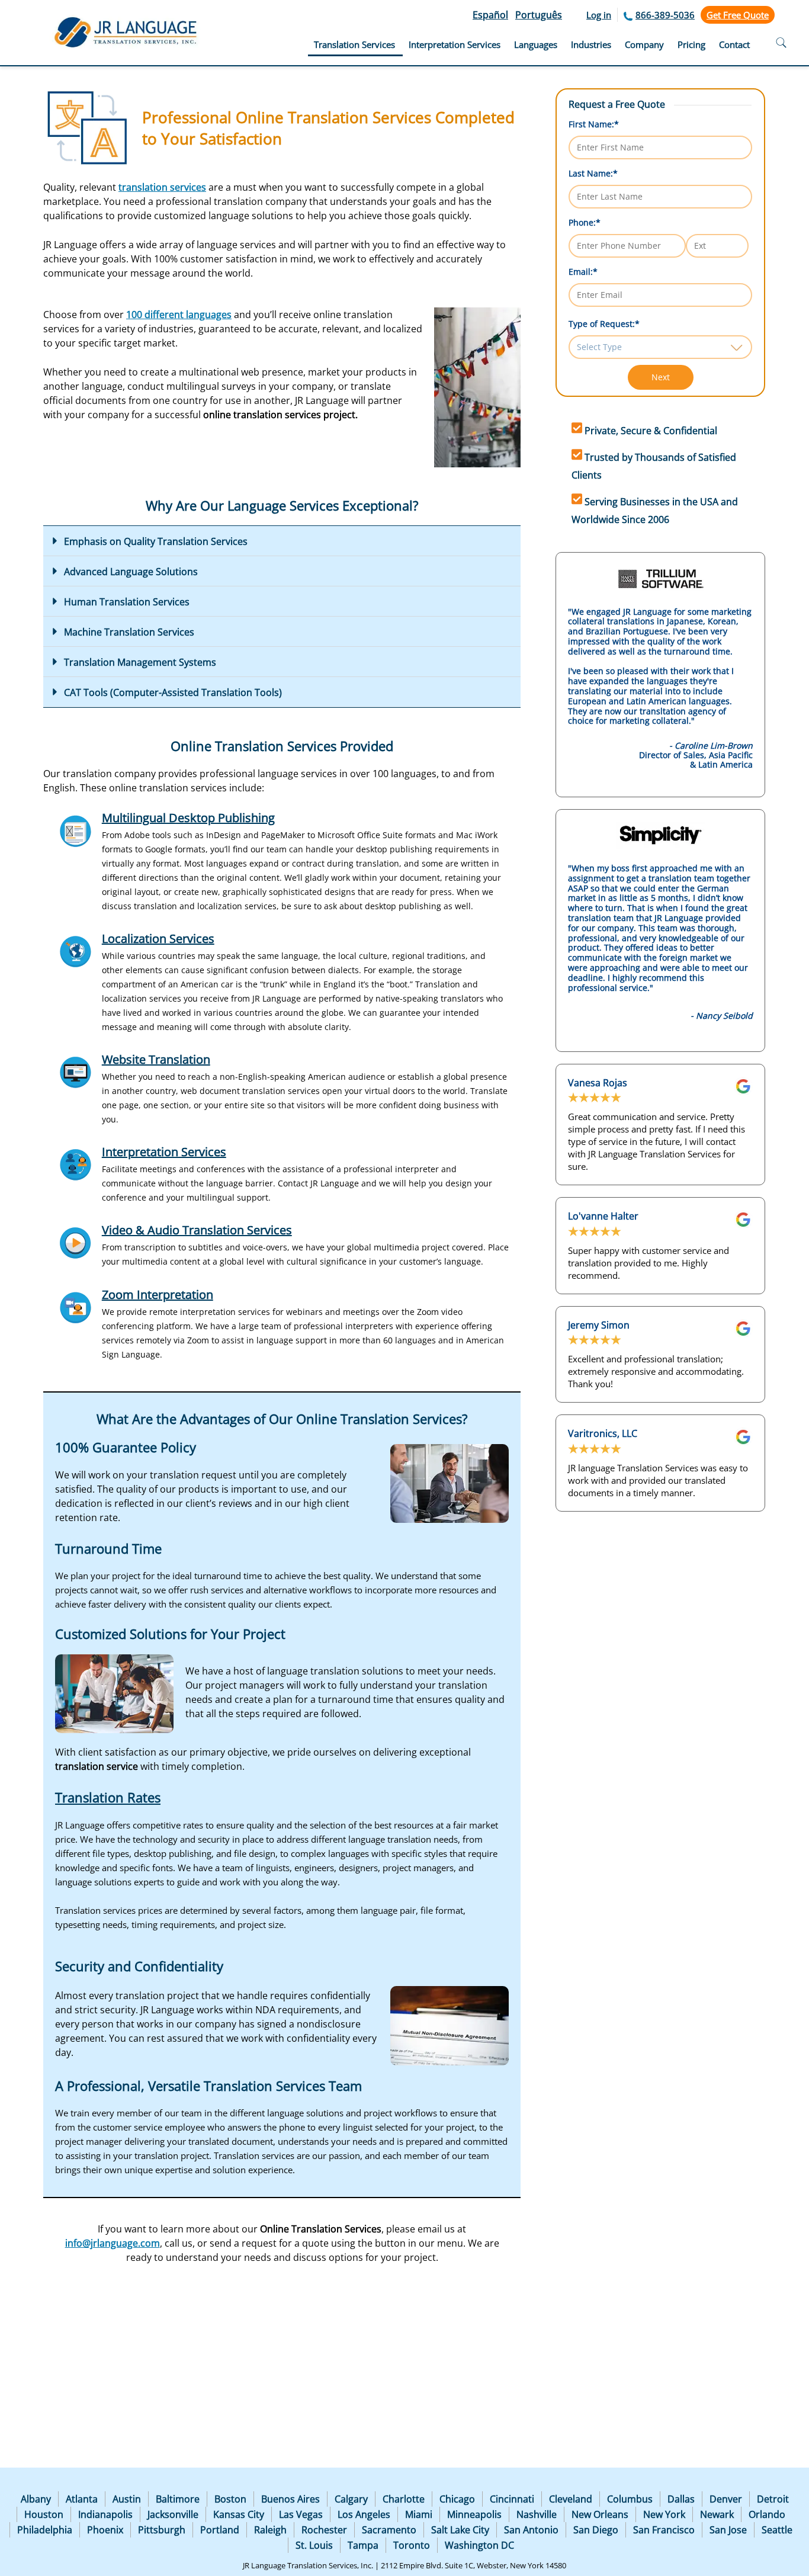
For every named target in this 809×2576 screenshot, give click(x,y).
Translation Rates (108, 1797)
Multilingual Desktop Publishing (188, 818)
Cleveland (571, 2499)
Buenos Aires (290, 2499)
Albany (36, 2499)
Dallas (681, 2499)
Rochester (324, 2530)
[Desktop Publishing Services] (76, 831)
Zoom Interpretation (158, 1295)
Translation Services (354, 44)
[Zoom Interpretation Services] (76, 1308)
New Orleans (600, 2514)
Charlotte (404, 2499)
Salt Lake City (460, 2530)
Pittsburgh (162, 2530)
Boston (230, 2499)
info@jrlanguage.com (113, 2243)
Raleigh (270, 2530)
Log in (599, 15)
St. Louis (314, 2545)
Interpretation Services (455, 44)
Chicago (457, 2499)
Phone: (585, 222)
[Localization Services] (76, 952)
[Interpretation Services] (76, 1165)
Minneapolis (474, 2514)
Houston (44, 2514)
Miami (419, 2514)
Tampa (363, 2545)
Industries (591, 44)
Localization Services (158, 939)
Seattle (777, 2530)
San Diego (596, 2530)
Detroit (773, 2499)
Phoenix (105, 2530)
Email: (583, 272)
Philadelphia (45, 2530)
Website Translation (156, 1059)
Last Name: (593, 173)
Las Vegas (301, 2514)
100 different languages (179, 315)
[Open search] (781, 44)
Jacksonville (173, 2514)
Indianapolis (105, 2514)
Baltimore (178, 2499)
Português (539, 15)
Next (661, 377)
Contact (734, 44)
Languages (536, 44)
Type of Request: (604, 324)
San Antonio (531, 2530)
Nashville (537, 2514)
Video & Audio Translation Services (197, 1230)
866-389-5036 (665, 15)
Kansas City (239, 2514)
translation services (162, 187)
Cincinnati (512, 2499)
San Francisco (664, 2530)
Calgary (351, 2499)
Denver (726, 2499)
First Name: (594, 124)
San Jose (728, 2530)
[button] (282, 541)
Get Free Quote (738, 15)
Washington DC (479, 2545)
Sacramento (389, 2530)
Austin (127, 2499)
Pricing (691, 44)
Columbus (630, 2499)
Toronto (412, 2545)
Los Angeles (364, 2514)
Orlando (767, 2514)
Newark (717, 2514)
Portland (220, 2530)
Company (644, 44)
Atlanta (82, 2499)
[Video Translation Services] (76, 1243)
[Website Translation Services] (76, 1072)
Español (490, 15)
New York (664, 2514)
